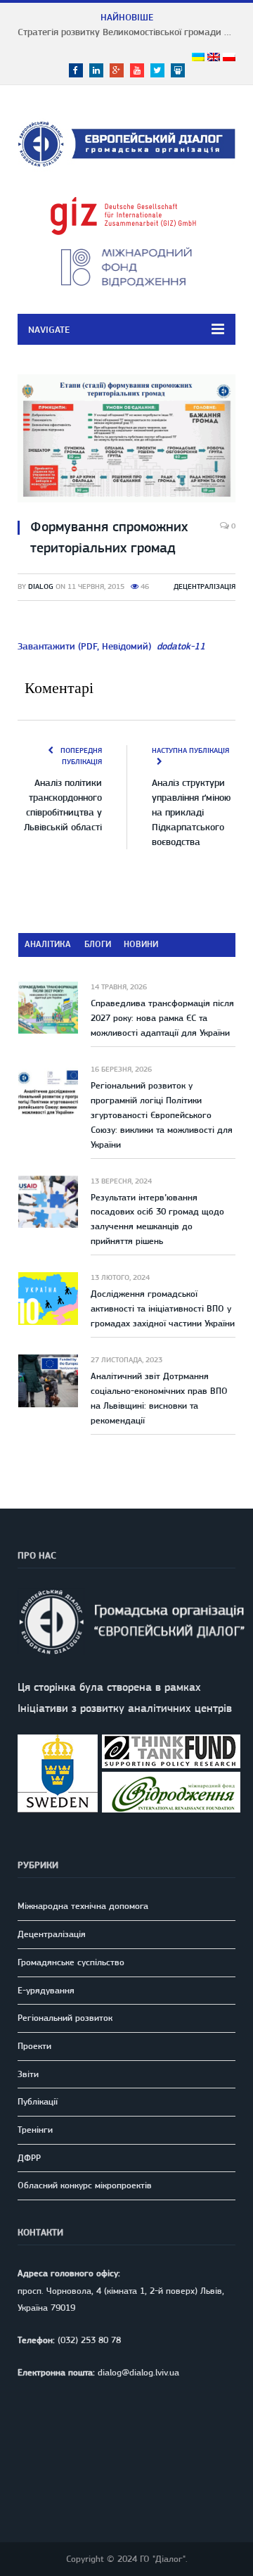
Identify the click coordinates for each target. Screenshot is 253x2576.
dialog (41, 586)
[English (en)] (214, 58)
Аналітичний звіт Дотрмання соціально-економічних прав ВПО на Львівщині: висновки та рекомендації (159, 1398)
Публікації (38, 2101)
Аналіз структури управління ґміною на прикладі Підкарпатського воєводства (191, 812)
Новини (141, 944)
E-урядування (46, 1990)
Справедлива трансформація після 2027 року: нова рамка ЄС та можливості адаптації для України (162, 1018)
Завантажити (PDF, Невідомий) (111, 646)
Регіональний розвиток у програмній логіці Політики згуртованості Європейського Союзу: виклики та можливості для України (162, 1115)
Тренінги (35, 2130)
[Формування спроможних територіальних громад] (126, 440)
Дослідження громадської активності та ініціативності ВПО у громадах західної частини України (163, 1308)
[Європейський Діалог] (126, 141)
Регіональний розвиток (65, 2018)
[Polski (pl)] (229, 58)
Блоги (98, 944)
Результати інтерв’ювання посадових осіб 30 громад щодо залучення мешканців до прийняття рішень (157, 1219)
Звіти (28, 2074)
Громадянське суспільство (71, 1962)
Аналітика (48, 944)
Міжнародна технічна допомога (83, 1906)
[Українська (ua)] (198, 58)
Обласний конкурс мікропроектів (85, 2185)
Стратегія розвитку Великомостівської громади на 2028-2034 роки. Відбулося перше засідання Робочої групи (130, 32)
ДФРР (29, 2158)
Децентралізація (205, 586)
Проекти (34, 2046)
